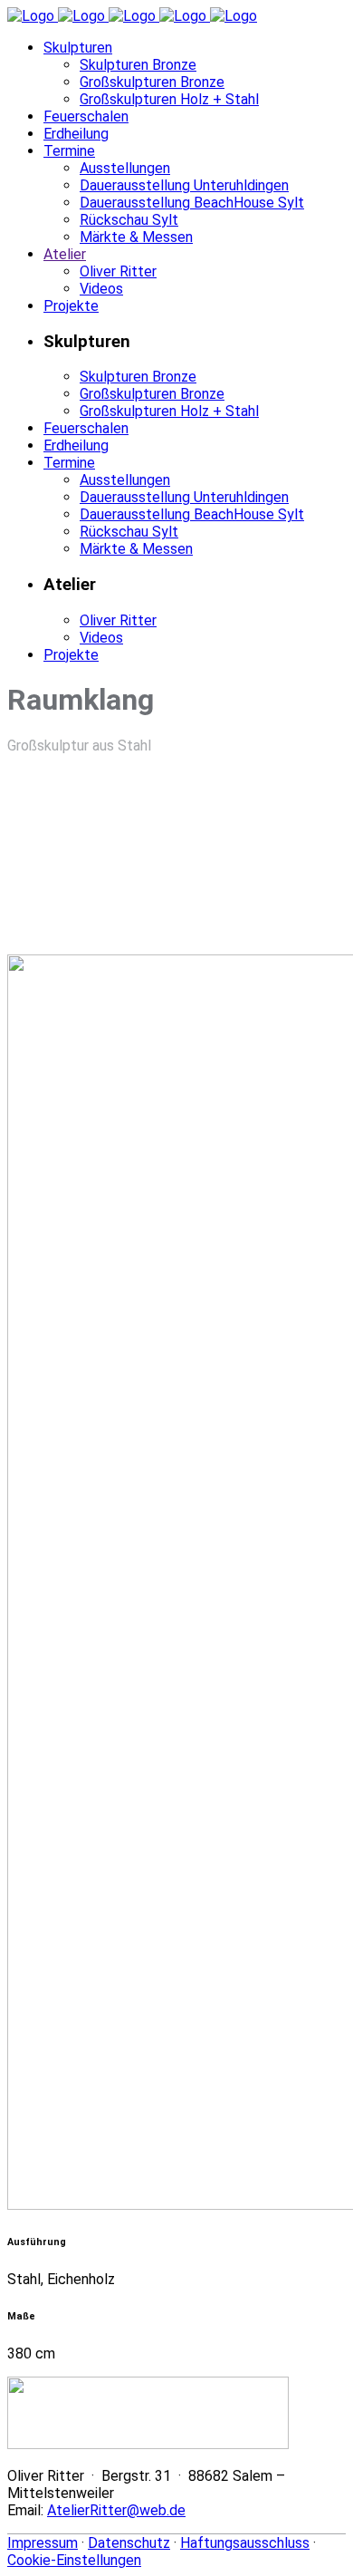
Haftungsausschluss (245, 2543)
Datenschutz (129, 2543)
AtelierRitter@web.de (116, 2510)
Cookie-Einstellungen (74, 2560)
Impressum (43, 2543)
